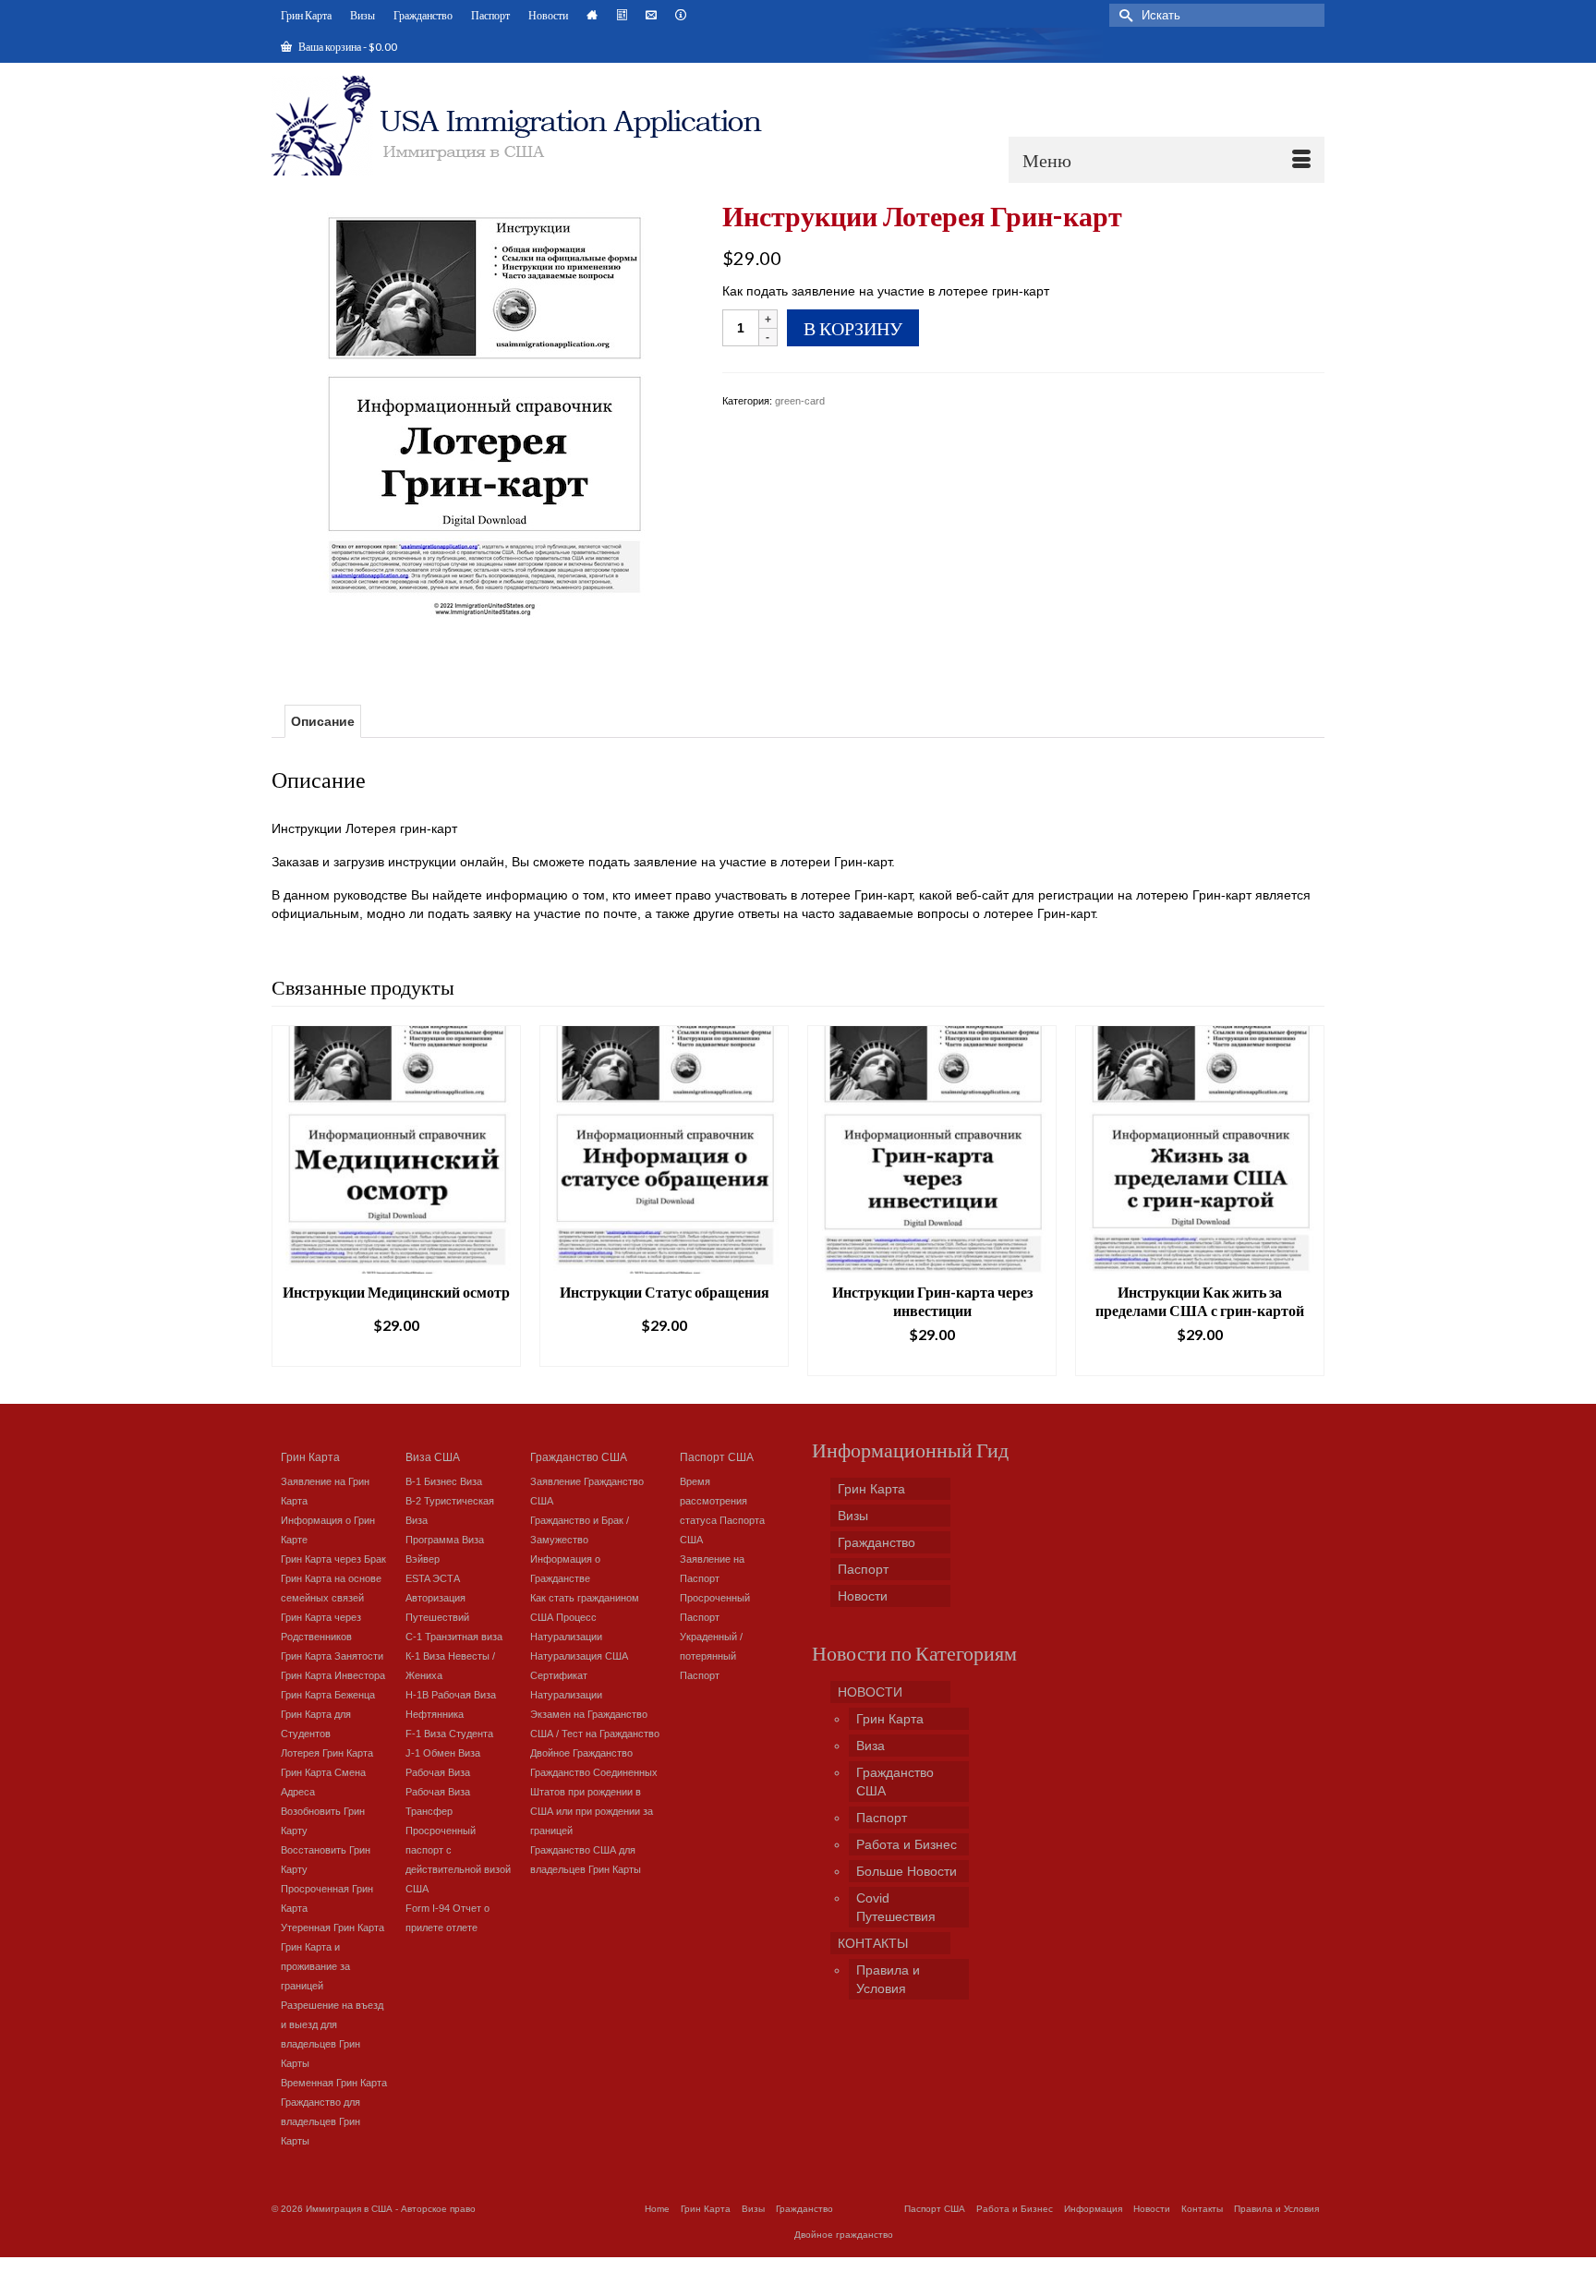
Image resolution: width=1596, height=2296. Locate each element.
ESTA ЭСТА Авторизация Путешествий (437, 1598)
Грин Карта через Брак (333, 1559)
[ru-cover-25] (483, 427)
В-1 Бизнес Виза (444, 1481)
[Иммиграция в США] (528, 126)
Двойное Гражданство (581, 1753)
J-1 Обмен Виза (443, 1753)
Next (1308, 1200)
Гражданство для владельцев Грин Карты (320, 2121)
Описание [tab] (323, 721)
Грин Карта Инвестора (333, 1675)
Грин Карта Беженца (328, 1695)
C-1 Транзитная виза (454, 1637)
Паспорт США (717, 1456)
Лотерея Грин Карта (327, 1753)
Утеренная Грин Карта (332, 1927)
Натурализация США (579, 1656)
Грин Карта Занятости (332, 1656)
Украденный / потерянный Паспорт (711, 1656)
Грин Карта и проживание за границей (315, 1966)
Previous (288, 1200)
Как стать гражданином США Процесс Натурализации (585, 1617)
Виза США (433, 1456)
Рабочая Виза (438, 1772)
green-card (800, 401)
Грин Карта (310, 1456)
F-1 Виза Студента (449, 1734)
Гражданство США (579, 1456)
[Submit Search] (1123, 15)
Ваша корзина (347, 47)
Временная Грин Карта (334, 2083)
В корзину (853, 328)
